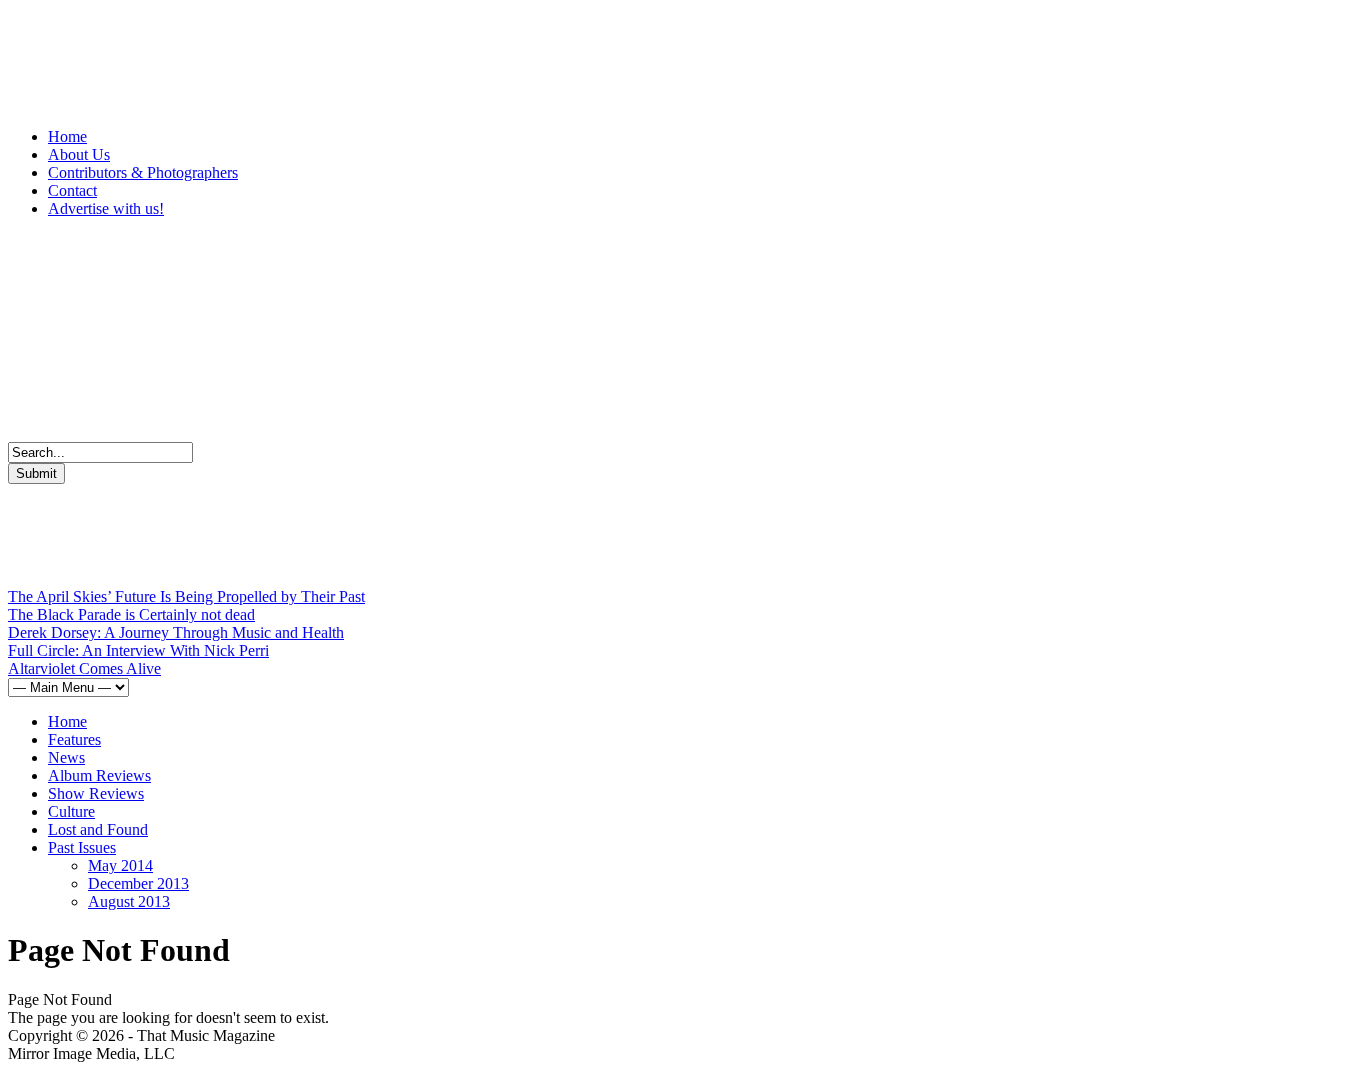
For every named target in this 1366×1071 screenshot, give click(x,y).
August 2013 (129, 901)
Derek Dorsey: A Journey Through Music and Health (176, 632)
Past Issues (82, 847)
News (66, 757)
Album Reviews (99, 775)
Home (67, 136)
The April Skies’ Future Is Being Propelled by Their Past (186, 596)
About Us (79, 154)
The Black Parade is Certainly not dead (131, 614)
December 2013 (138, 883)
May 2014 (120, 865)
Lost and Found (98, 829)
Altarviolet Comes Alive (84, 668)
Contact (72, 190)
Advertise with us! (106, 208)
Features (74, 739)
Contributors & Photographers (143, 172)
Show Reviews (96, 793)
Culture (71, 811)
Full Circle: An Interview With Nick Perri (138, 650)
